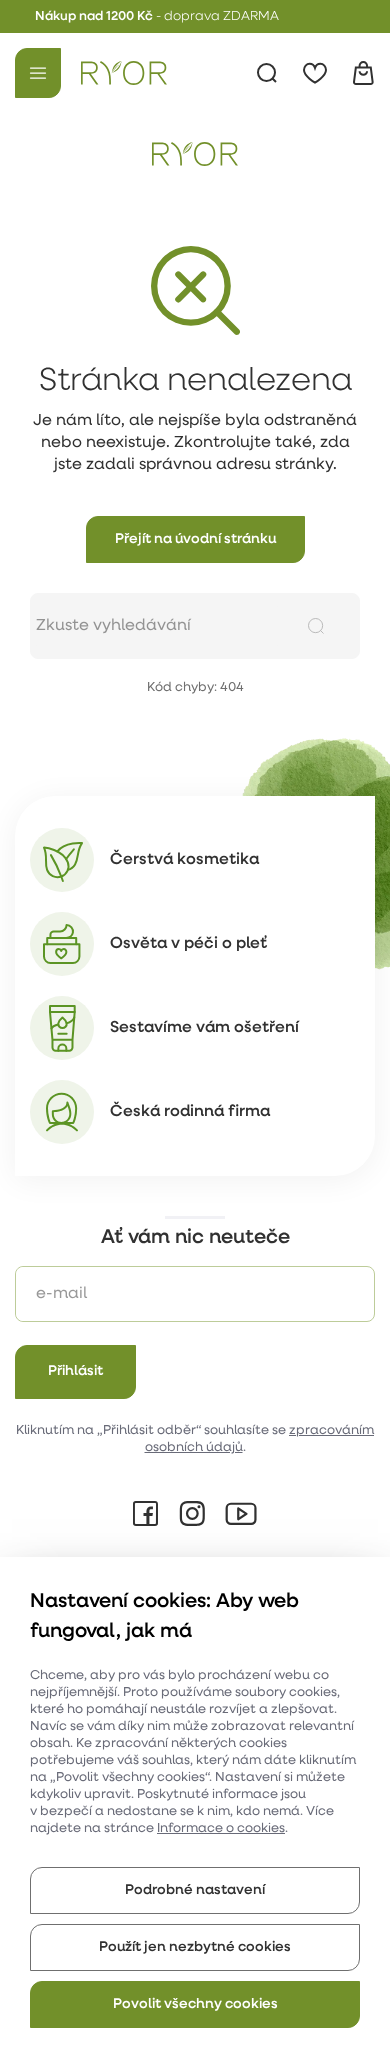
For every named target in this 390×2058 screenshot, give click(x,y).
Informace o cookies (221, 1828)
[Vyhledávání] (267, 73)
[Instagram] (192, 1514)
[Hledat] (316, 626)
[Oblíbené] (315, 73)
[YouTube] (241, 1514)
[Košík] (363, 73)
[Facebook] (146, 1514)
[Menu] (38, 73)
